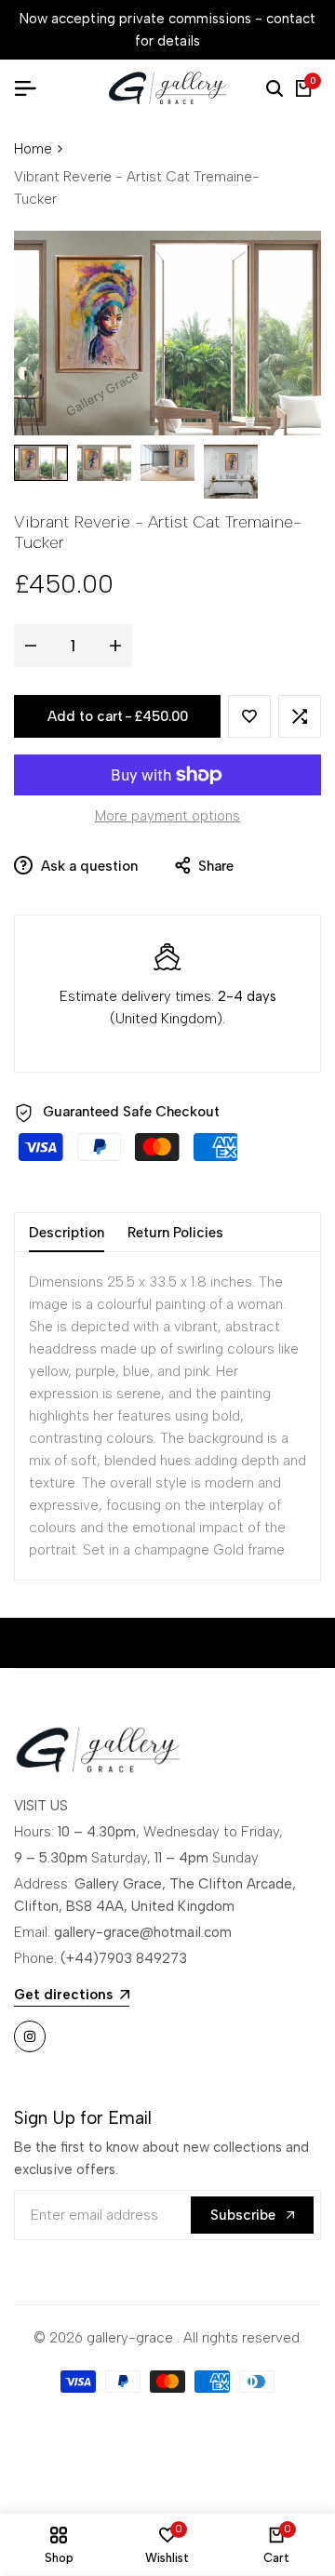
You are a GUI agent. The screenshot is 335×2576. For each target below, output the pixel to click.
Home (33, 149)
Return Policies (175, 1233)
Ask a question (87, 866)
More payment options (167, 816)
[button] (249, 716)
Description (67, 1233)
